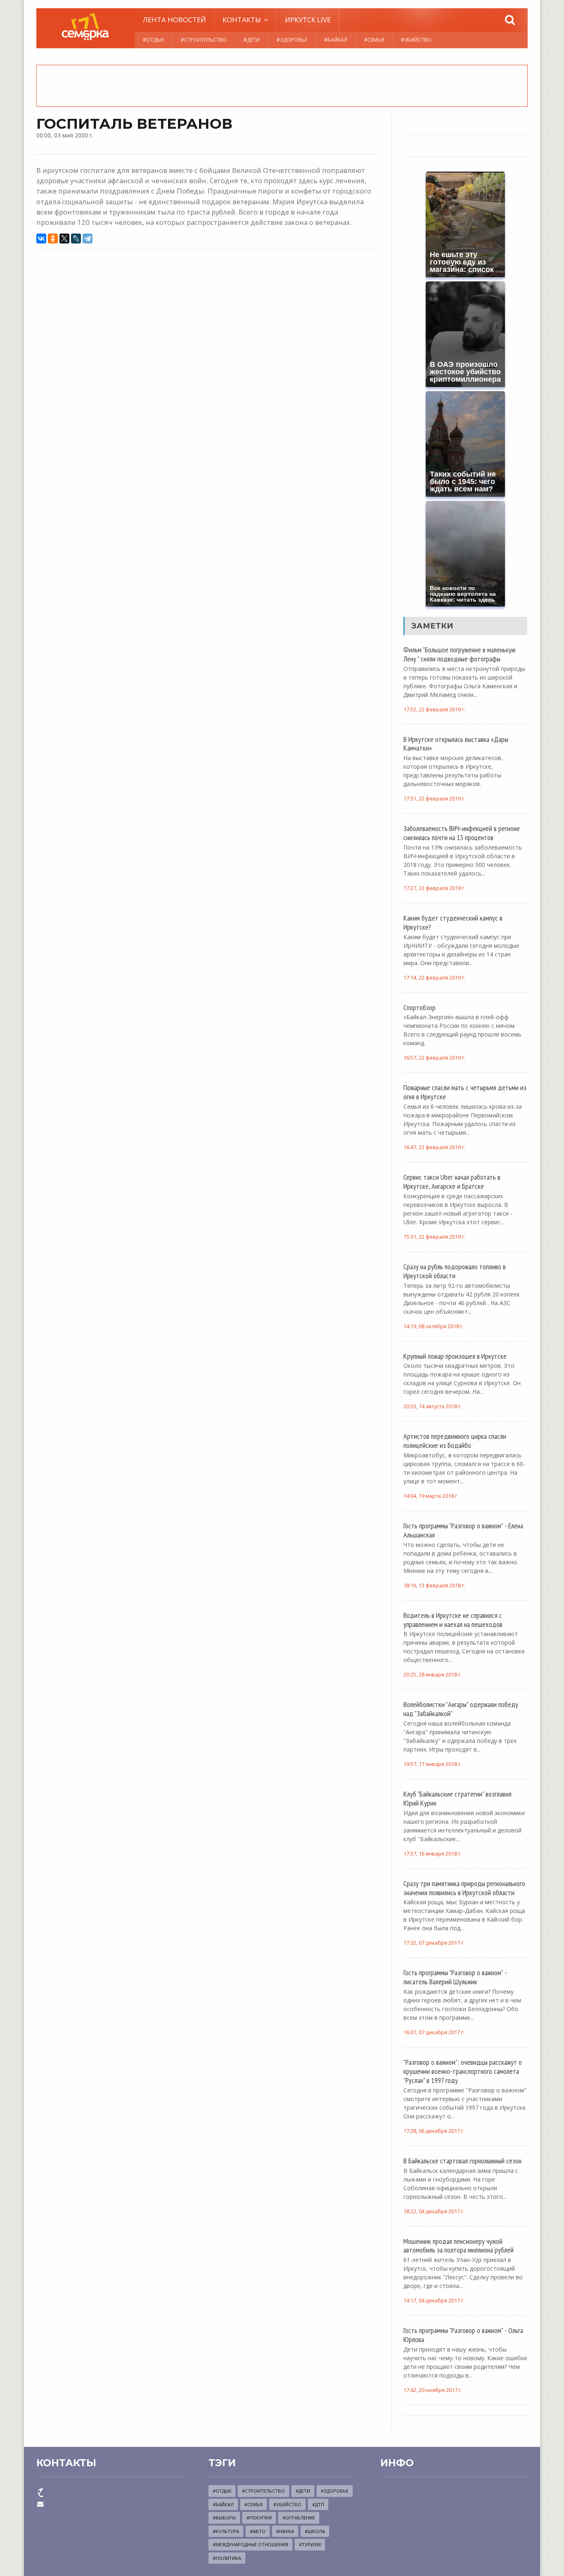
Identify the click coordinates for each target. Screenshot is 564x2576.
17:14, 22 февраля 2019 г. (434, 978)
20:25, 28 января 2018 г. (432, 1675)
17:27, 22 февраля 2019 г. (434, 888)
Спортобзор (419, 1007)
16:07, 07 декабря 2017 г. (434, 2032)
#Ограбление (299, 2518)
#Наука (285, 2531)
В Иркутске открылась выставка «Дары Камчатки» (456, 744)
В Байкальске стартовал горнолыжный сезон (462, 2160)
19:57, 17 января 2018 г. (432, 1764)
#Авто (258, 2531)
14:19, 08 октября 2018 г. (434, 1326)
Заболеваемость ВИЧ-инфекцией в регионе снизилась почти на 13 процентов (462, 833)
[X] (64, 238)
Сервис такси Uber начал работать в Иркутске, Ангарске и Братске (452, 1181)
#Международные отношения (250, 2544)
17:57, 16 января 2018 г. (432, 1854)
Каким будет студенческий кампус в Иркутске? (453, 922)
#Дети (252, 40)
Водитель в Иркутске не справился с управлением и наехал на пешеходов (453, 1620)
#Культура (226, 2531)
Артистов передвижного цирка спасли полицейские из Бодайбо (455, 1440)
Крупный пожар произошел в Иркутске (455, 1356)
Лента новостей (174, 20)
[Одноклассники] (53, 238)
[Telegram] (88, 238)
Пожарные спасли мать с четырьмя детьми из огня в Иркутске (465, 1092)
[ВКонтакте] (41, 238)
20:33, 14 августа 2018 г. (432, 1406)
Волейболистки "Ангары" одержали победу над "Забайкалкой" (461, 1709)
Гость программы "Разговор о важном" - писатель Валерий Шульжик (455, 1977)
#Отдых (153, 40)
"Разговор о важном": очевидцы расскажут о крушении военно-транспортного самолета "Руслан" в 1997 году (463, 2071)
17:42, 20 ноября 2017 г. (433, 2390)
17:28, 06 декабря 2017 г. (434, 2131)
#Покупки (259, 2518)
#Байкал (336, 40)
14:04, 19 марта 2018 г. (431, 1496)
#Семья (374, 40)
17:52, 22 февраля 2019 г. (434, 710)
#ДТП (318, 2504)
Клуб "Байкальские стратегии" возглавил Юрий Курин (457, 1798)
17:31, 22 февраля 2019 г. (434, 799)
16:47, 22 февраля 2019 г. (434, 1147)
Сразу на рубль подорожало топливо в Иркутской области (455, 1271)
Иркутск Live (308, 20)
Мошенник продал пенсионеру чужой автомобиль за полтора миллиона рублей (459, 2245)
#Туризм (310, 2544)
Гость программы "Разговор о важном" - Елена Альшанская (463, 1530)
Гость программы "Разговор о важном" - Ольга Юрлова (463, 2335)
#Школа (315, 2531)
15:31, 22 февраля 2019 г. (434, 1237)
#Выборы (224, 2518)
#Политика (227, 2558)
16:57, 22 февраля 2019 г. (434, 1058)
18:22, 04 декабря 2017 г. (434, 2211)
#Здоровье (292, 40)
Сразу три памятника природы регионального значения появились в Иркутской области (464, 1888)
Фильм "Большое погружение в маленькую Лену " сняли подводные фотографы (460, 654)
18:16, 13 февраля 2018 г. (434, 1586)
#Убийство (416, 40)
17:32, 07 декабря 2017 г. (434, 1943)
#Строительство (204, 40)
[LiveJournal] (76, 238)
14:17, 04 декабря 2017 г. (434, 2301)
